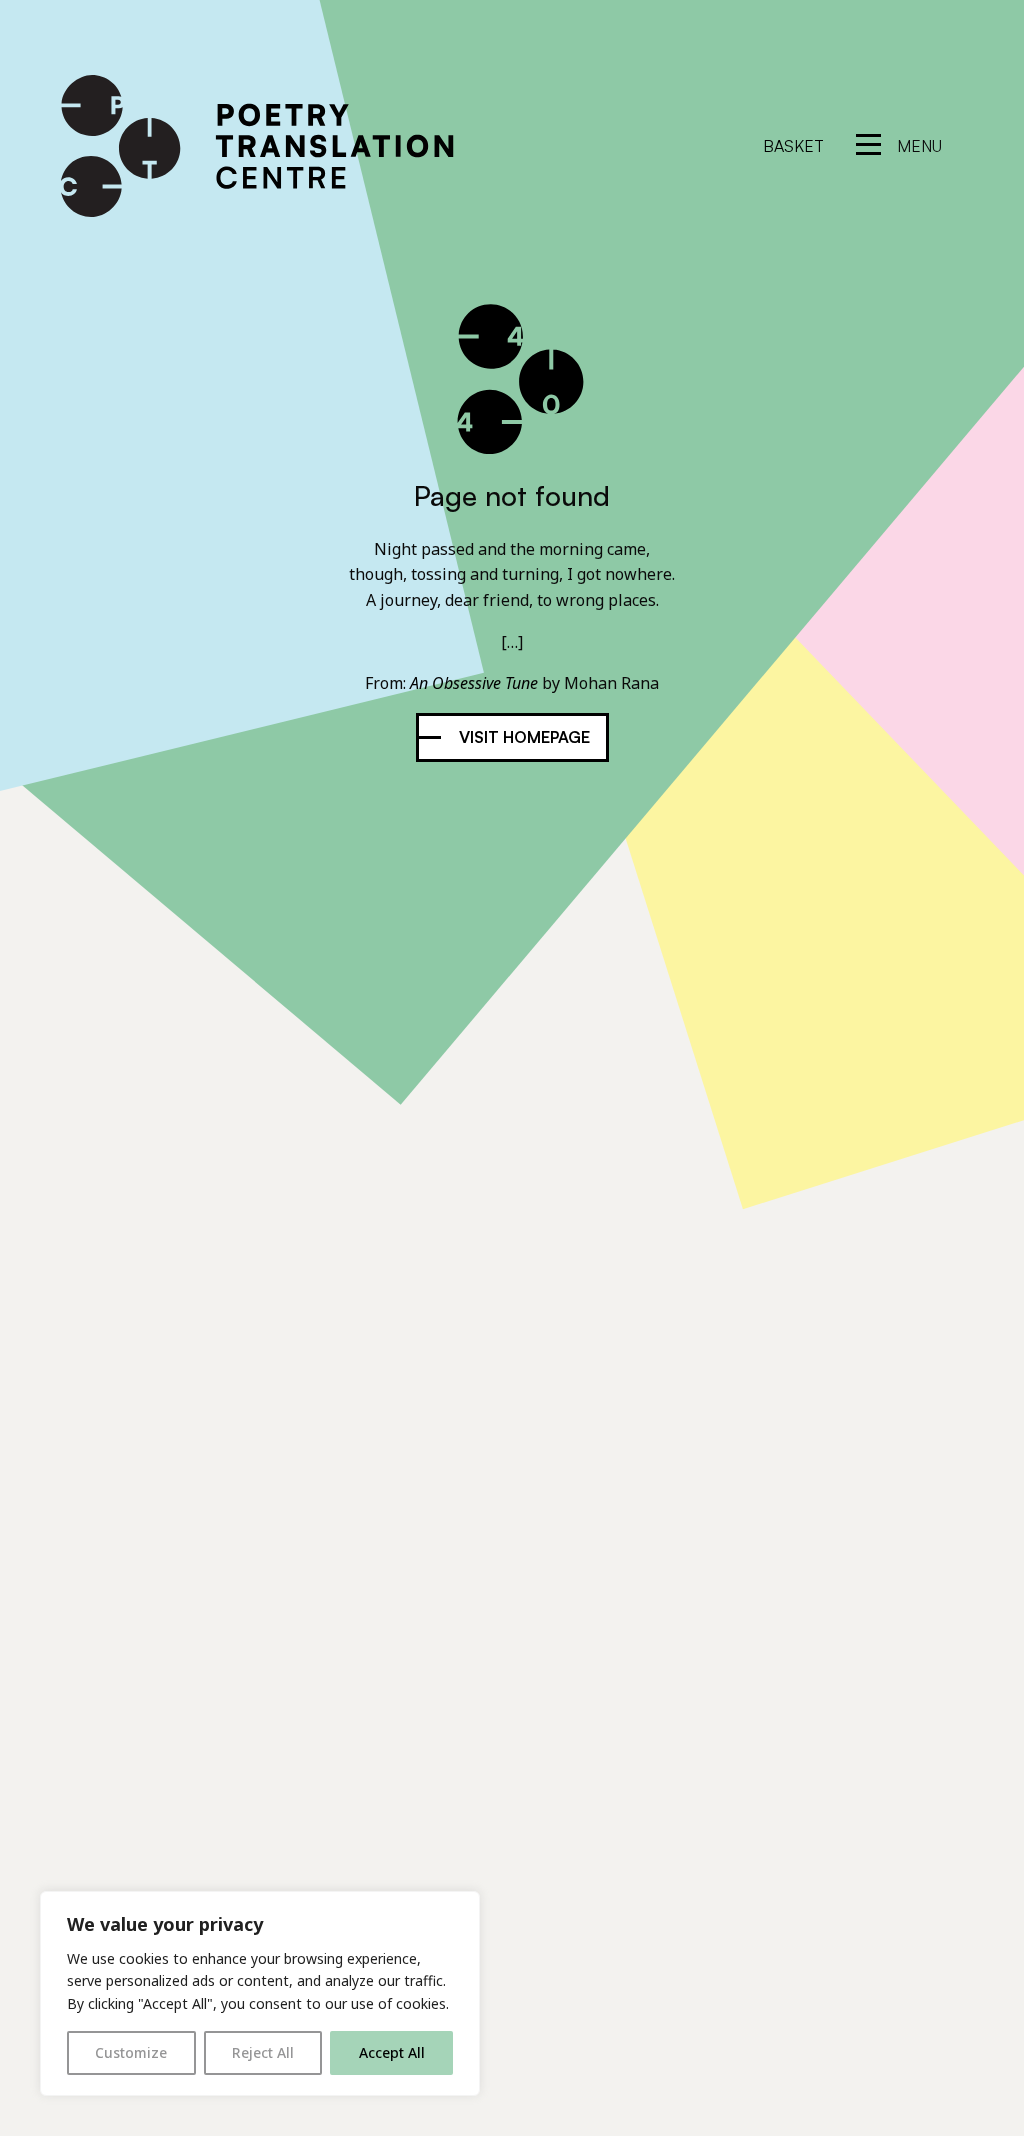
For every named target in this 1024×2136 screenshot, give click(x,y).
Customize (131, 2052)
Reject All (263, 2052)
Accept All (392, 2052)
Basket (793, 146)
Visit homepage (524, 737)
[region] (260, 1993)
